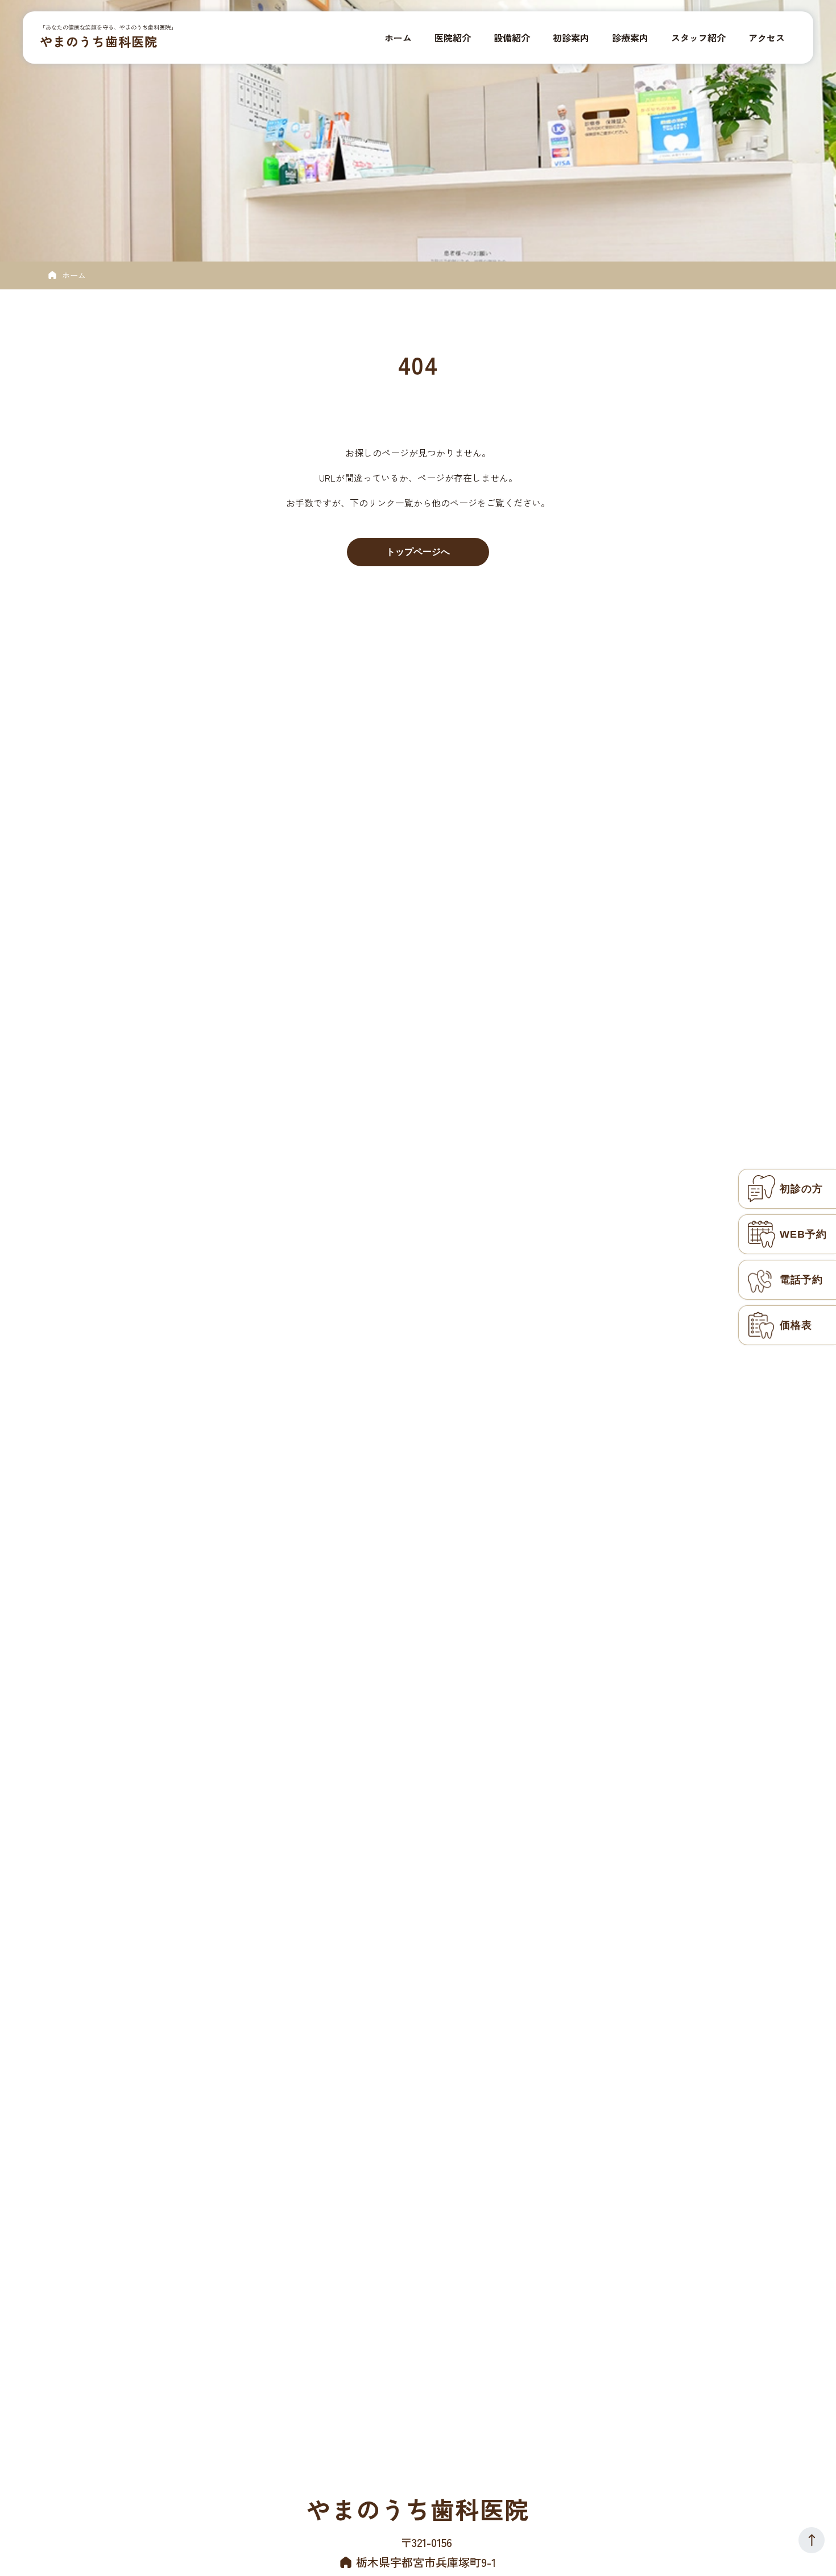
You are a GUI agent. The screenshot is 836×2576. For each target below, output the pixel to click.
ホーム (74, 275)
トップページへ (418, 552)
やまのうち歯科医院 (99, 41)
